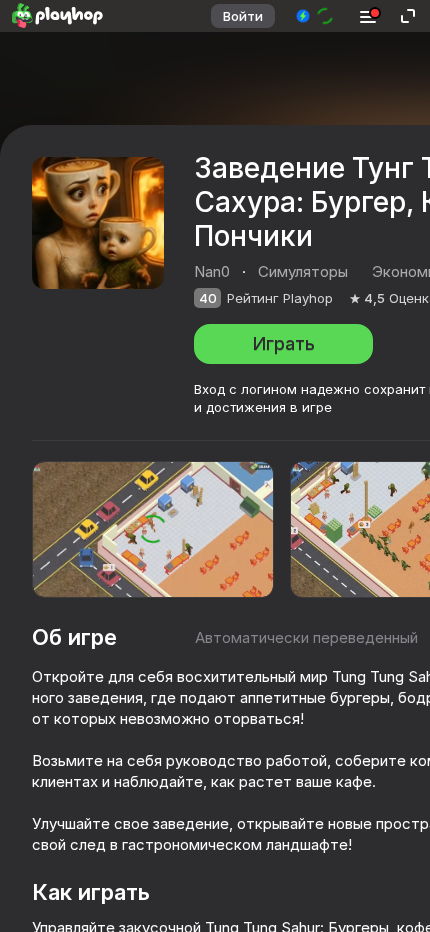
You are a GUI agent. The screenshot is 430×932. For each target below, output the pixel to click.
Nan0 (212, 271)
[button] (315, 16)
